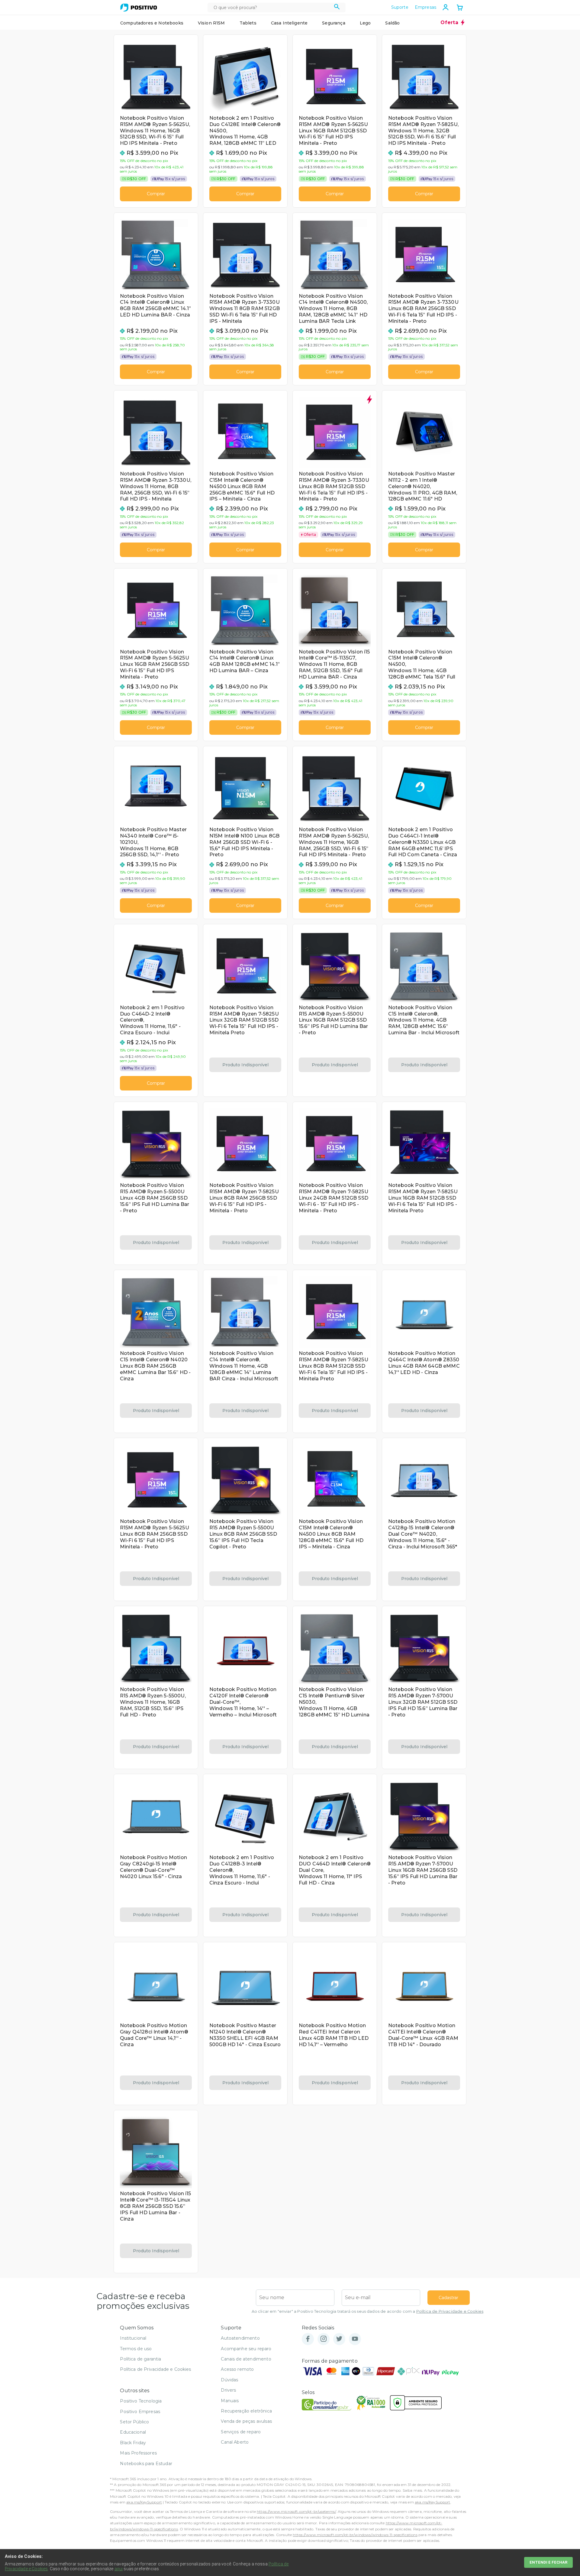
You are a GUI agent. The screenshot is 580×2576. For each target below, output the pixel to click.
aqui (119, 2569)
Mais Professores (138, 2453)
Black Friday (133, 2443)
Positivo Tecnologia (141, 2401)
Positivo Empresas (140, 2412)
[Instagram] (324, 2339)
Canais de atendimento (246, 2359)
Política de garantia (140, 2359)
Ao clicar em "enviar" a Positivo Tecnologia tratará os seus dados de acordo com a (367, 2311)
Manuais (230, 2401)
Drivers (228, 2390)
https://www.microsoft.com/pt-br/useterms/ (296, 2511)
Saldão (392, 23)
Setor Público (134, 2422)
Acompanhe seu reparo (246, 2349)
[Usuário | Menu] (446, 7)
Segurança (333, 23)
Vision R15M (211, 23)
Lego (365, 23)
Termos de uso (136, 2349)
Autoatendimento (240, 2338)
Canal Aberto (235, 2442)
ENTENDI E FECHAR (548, 2562)
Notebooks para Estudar (146, 2464)
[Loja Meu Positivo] (139, 8)
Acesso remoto (237, 2369)
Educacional (133, 2432)
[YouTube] (355, 2339)
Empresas (425, 7)
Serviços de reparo (241, 2432)
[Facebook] (308, 2339)
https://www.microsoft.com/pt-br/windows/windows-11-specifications (355, 2535)
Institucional (133, 2338)
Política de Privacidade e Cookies (450, 2311)
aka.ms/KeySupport (144, 2502)
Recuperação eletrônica (246, 2411)
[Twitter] (339, 2339)
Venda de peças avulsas (246, 2421)
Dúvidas (229, 2380)
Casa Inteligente (289, 23)
